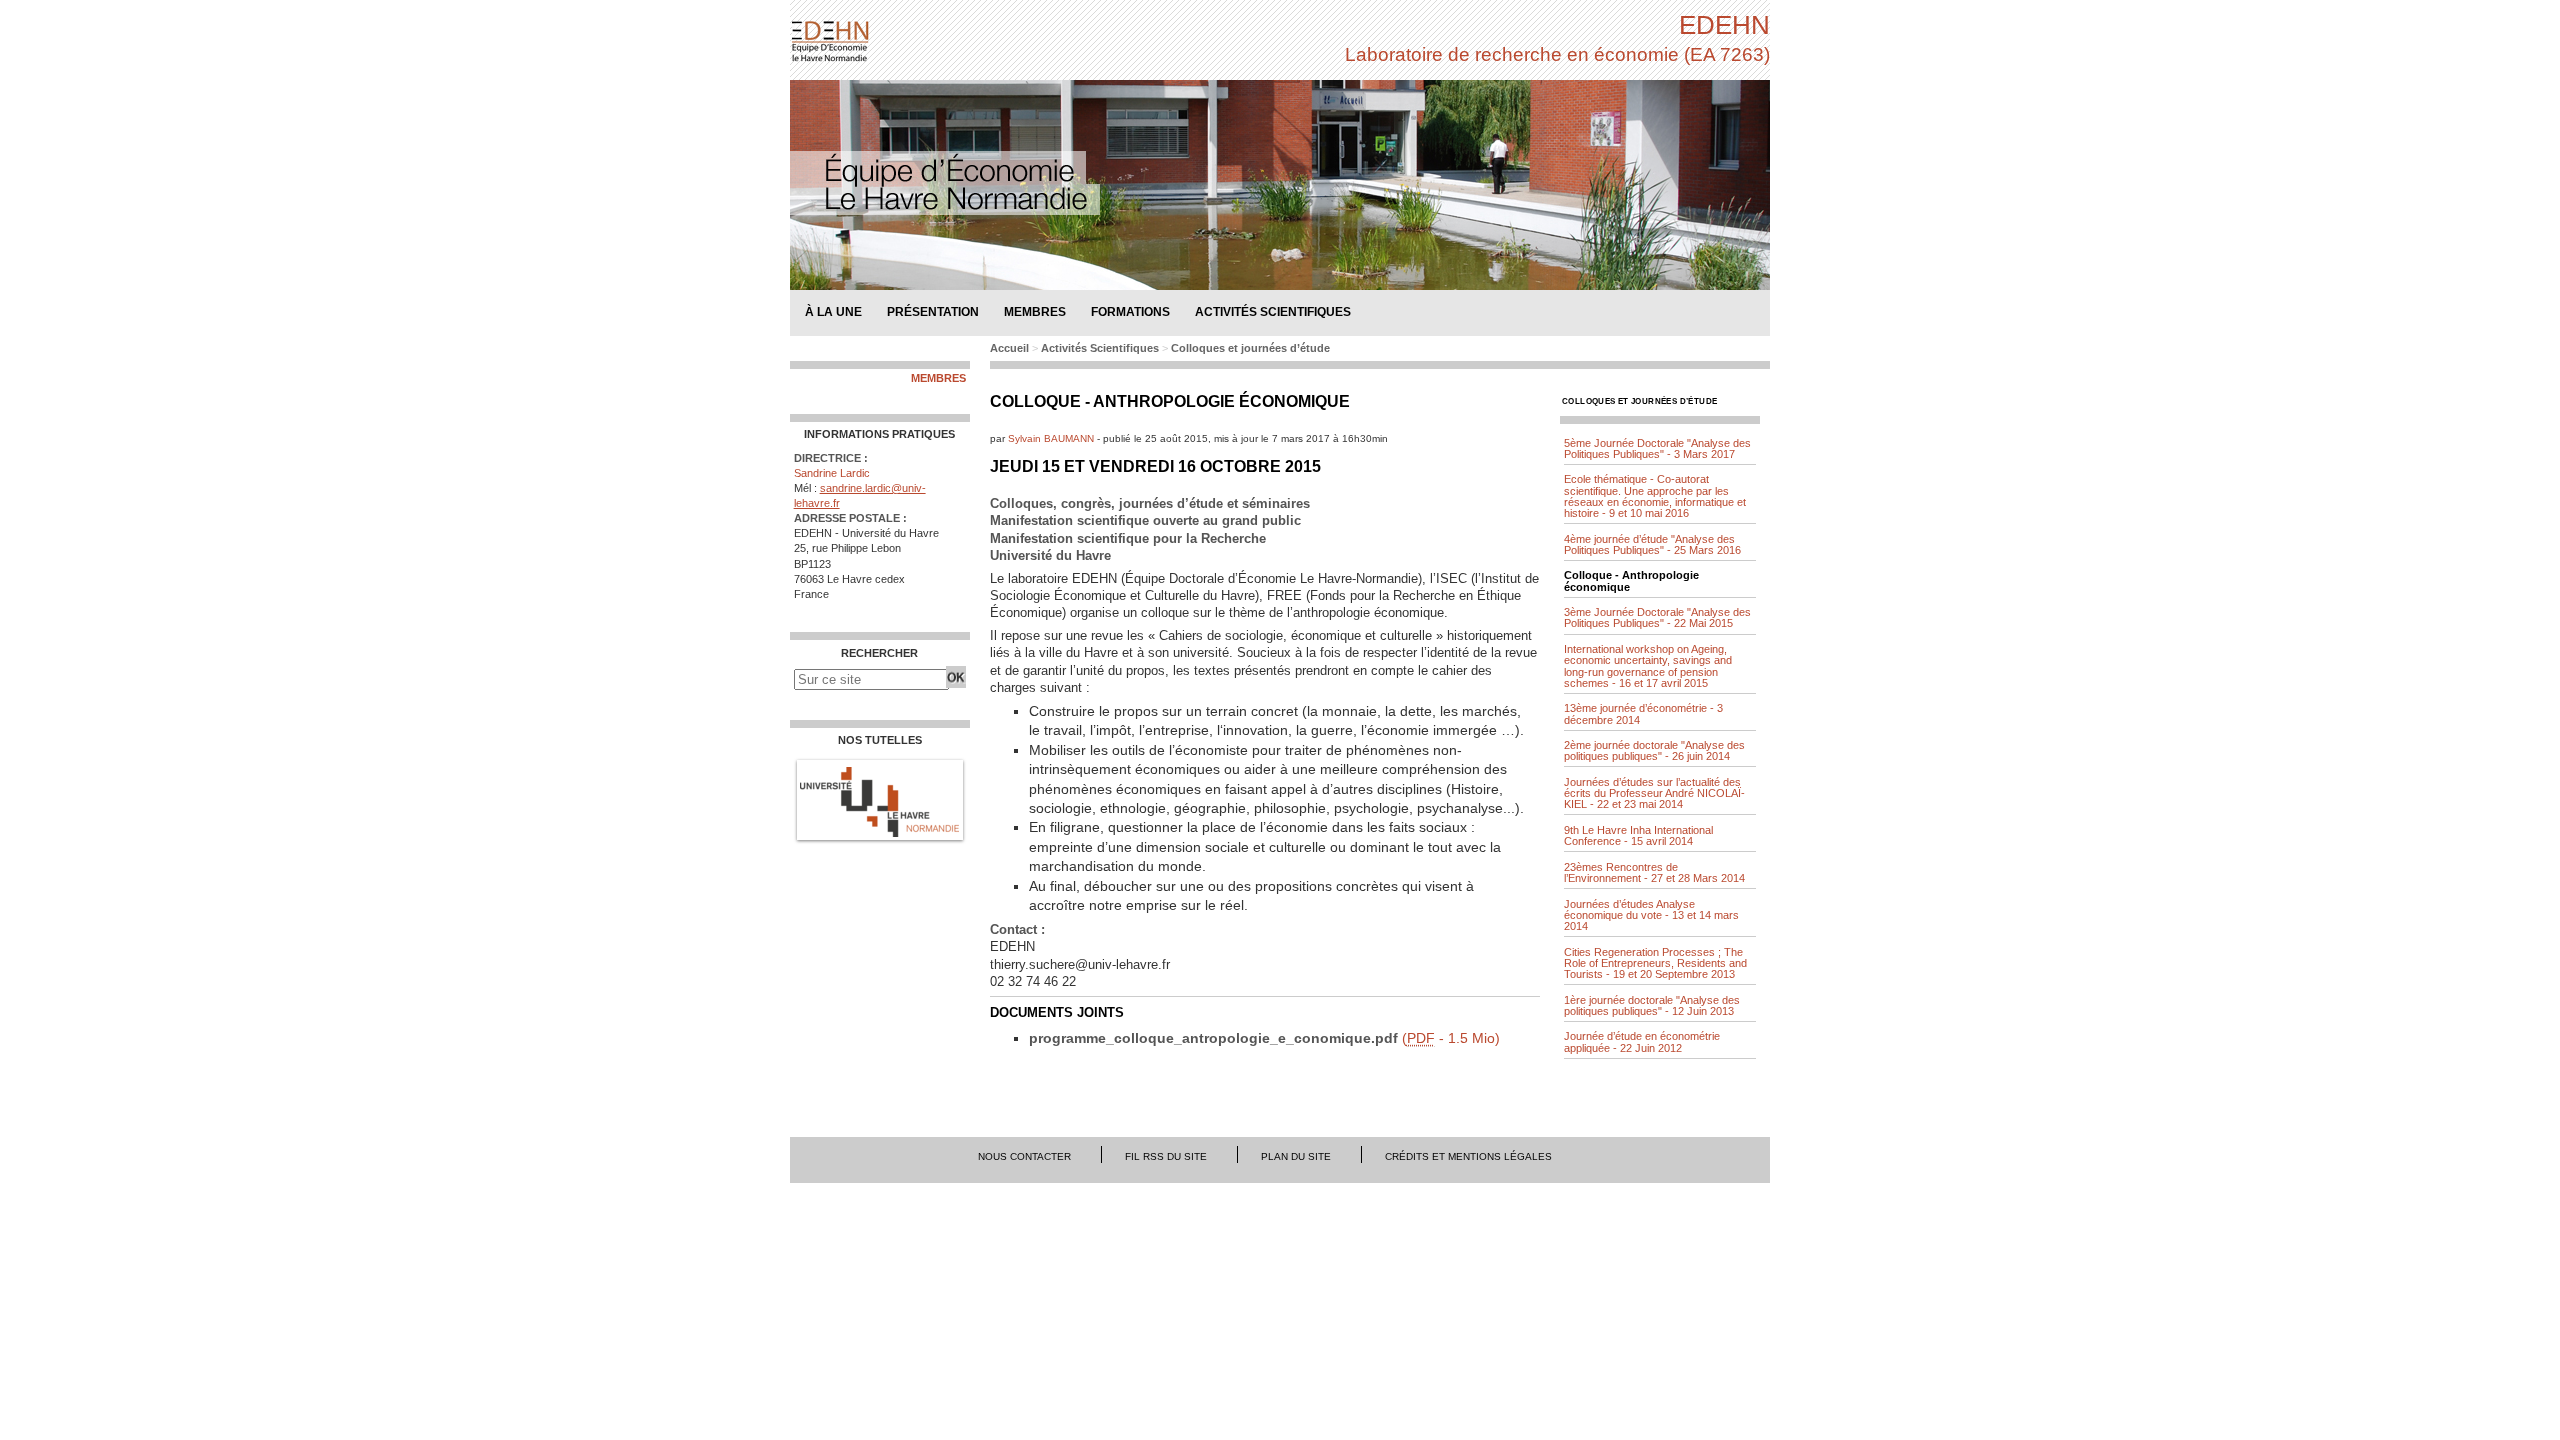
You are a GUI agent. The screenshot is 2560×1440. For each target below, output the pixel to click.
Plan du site (1296, 1156)
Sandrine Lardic (832, 473)
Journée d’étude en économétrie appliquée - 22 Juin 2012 (1642, 1041)
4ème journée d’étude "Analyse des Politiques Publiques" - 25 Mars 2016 (1652, 544)
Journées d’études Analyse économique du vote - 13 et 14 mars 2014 (1651, 915)
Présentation (933, 311)
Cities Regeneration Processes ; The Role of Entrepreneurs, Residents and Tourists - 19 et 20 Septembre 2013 (1655, 963)
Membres (938, 378)
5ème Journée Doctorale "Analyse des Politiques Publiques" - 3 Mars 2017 (1657, 448)
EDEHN (1724, 25)
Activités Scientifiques (1100, 348)
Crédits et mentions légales (1468, 1156)
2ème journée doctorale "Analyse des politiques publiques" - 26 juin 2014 (1654, 750)
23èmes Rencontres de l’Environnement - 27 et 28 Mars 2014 (1654, 872)
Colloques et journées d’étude (1250, 348)
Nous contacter (1024, 1156)
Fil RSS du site (1166, 1156)
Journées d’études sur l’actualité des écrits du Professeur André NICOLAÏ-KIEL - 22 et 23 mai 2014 (1654, 793)
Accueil (1009, 348)
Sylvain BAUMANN (1051, 438)
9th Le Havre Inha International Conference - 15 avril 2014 (1638, 835)
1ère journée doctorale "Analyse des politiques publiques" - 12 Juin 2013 (1652, 1005)
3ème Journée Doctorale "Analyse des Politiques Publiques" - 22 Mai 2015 (1657, 617)
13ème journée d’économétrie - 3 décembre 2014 (1643, 713)
